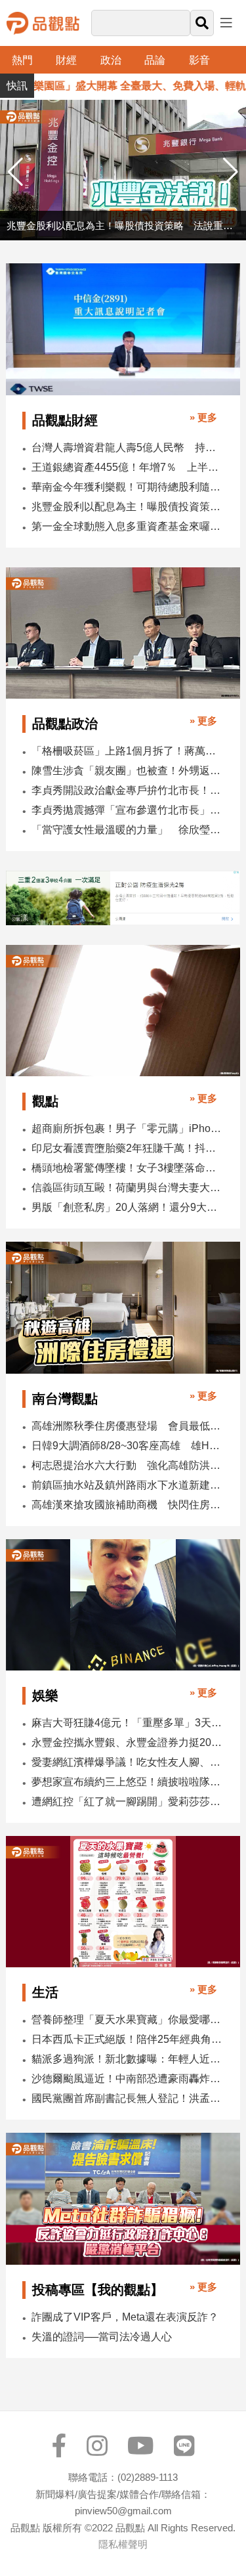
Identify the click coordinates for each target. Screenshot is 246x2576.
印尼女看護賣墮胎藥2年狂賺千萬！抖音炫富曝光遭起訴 (127, 1148)
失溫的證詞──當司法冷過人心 (102, 2337)
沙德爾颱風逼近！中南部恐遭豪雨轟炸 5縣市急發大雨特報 (127, 2079)
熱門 (22, 60)
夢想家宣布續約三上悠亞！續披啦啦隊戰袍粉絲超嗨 (127, 1782)
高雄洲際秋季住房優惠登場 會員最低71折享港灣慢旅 (127, 1426)
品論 (155, 60)
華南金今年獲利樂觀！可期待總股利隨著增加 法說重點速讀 (127, 487)
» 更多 (203, 417)
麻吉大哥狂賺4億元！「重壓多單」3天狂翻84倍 (127, 1723)
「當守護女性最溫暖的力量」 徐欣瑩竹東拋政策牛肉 (127, 830)
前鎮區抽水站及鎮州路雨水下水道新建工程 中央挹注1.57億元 (127, 1485)
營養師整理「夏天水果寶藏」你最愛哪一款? (127, 2019)
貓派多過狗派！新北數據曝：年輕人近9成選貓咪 (127, 2059)
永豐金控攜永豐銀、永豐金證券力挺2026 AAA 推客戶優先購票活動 (127, 1742)
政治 (111, 60)
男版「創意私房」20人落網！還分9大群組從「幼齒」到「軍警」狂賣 (127, 1207)
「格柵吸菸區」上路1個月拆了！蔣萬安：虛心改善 (127, 751)
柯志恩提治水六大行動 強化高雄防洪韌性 (127, 1465)
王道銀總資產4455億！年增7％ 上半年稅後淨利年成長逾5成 (127, 467)
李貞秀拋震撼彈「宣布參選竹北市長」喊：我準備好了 (127, 810)
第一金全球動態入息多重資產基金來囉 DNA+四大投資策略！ (127, 526)
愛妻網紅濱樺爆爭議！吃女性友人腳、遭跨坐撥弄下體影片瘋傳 (127, 1762)
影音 (199, 60)
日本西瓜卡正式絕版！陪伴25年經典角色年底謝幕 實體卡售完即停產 (127, 2039)
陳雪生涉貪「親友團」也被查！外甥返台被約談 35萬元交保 (127, 771)
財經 (66, 60)
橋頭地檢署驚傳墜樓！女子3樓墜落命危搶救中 (127, 1168)
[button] (231, 172)
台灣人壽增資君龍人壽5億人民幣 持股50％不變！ (127, 448)
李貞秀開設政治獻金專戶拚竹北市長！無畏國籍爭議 (127, 790)
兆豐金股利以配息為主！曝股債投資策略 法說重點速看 (127, 507)
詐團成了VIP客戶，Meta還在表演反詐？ (125, 2317)
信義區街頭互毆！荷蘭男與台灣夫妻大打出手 (127, 1188)
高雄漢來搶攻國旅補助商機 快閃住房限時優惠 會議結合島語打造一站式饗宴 (127, 1505)
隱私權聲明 (123, 2544)
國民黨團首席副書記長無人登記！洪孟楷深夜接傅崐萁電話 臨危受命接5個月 (127, 2098)
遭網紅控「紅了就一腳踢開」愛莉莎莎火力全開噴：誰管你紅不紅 (127, 1801)
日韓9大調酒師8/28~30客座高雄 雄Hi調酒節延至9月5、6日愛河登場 (127, 1446)
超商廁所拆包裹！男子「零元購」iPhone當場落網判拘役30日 (127, 1128)
